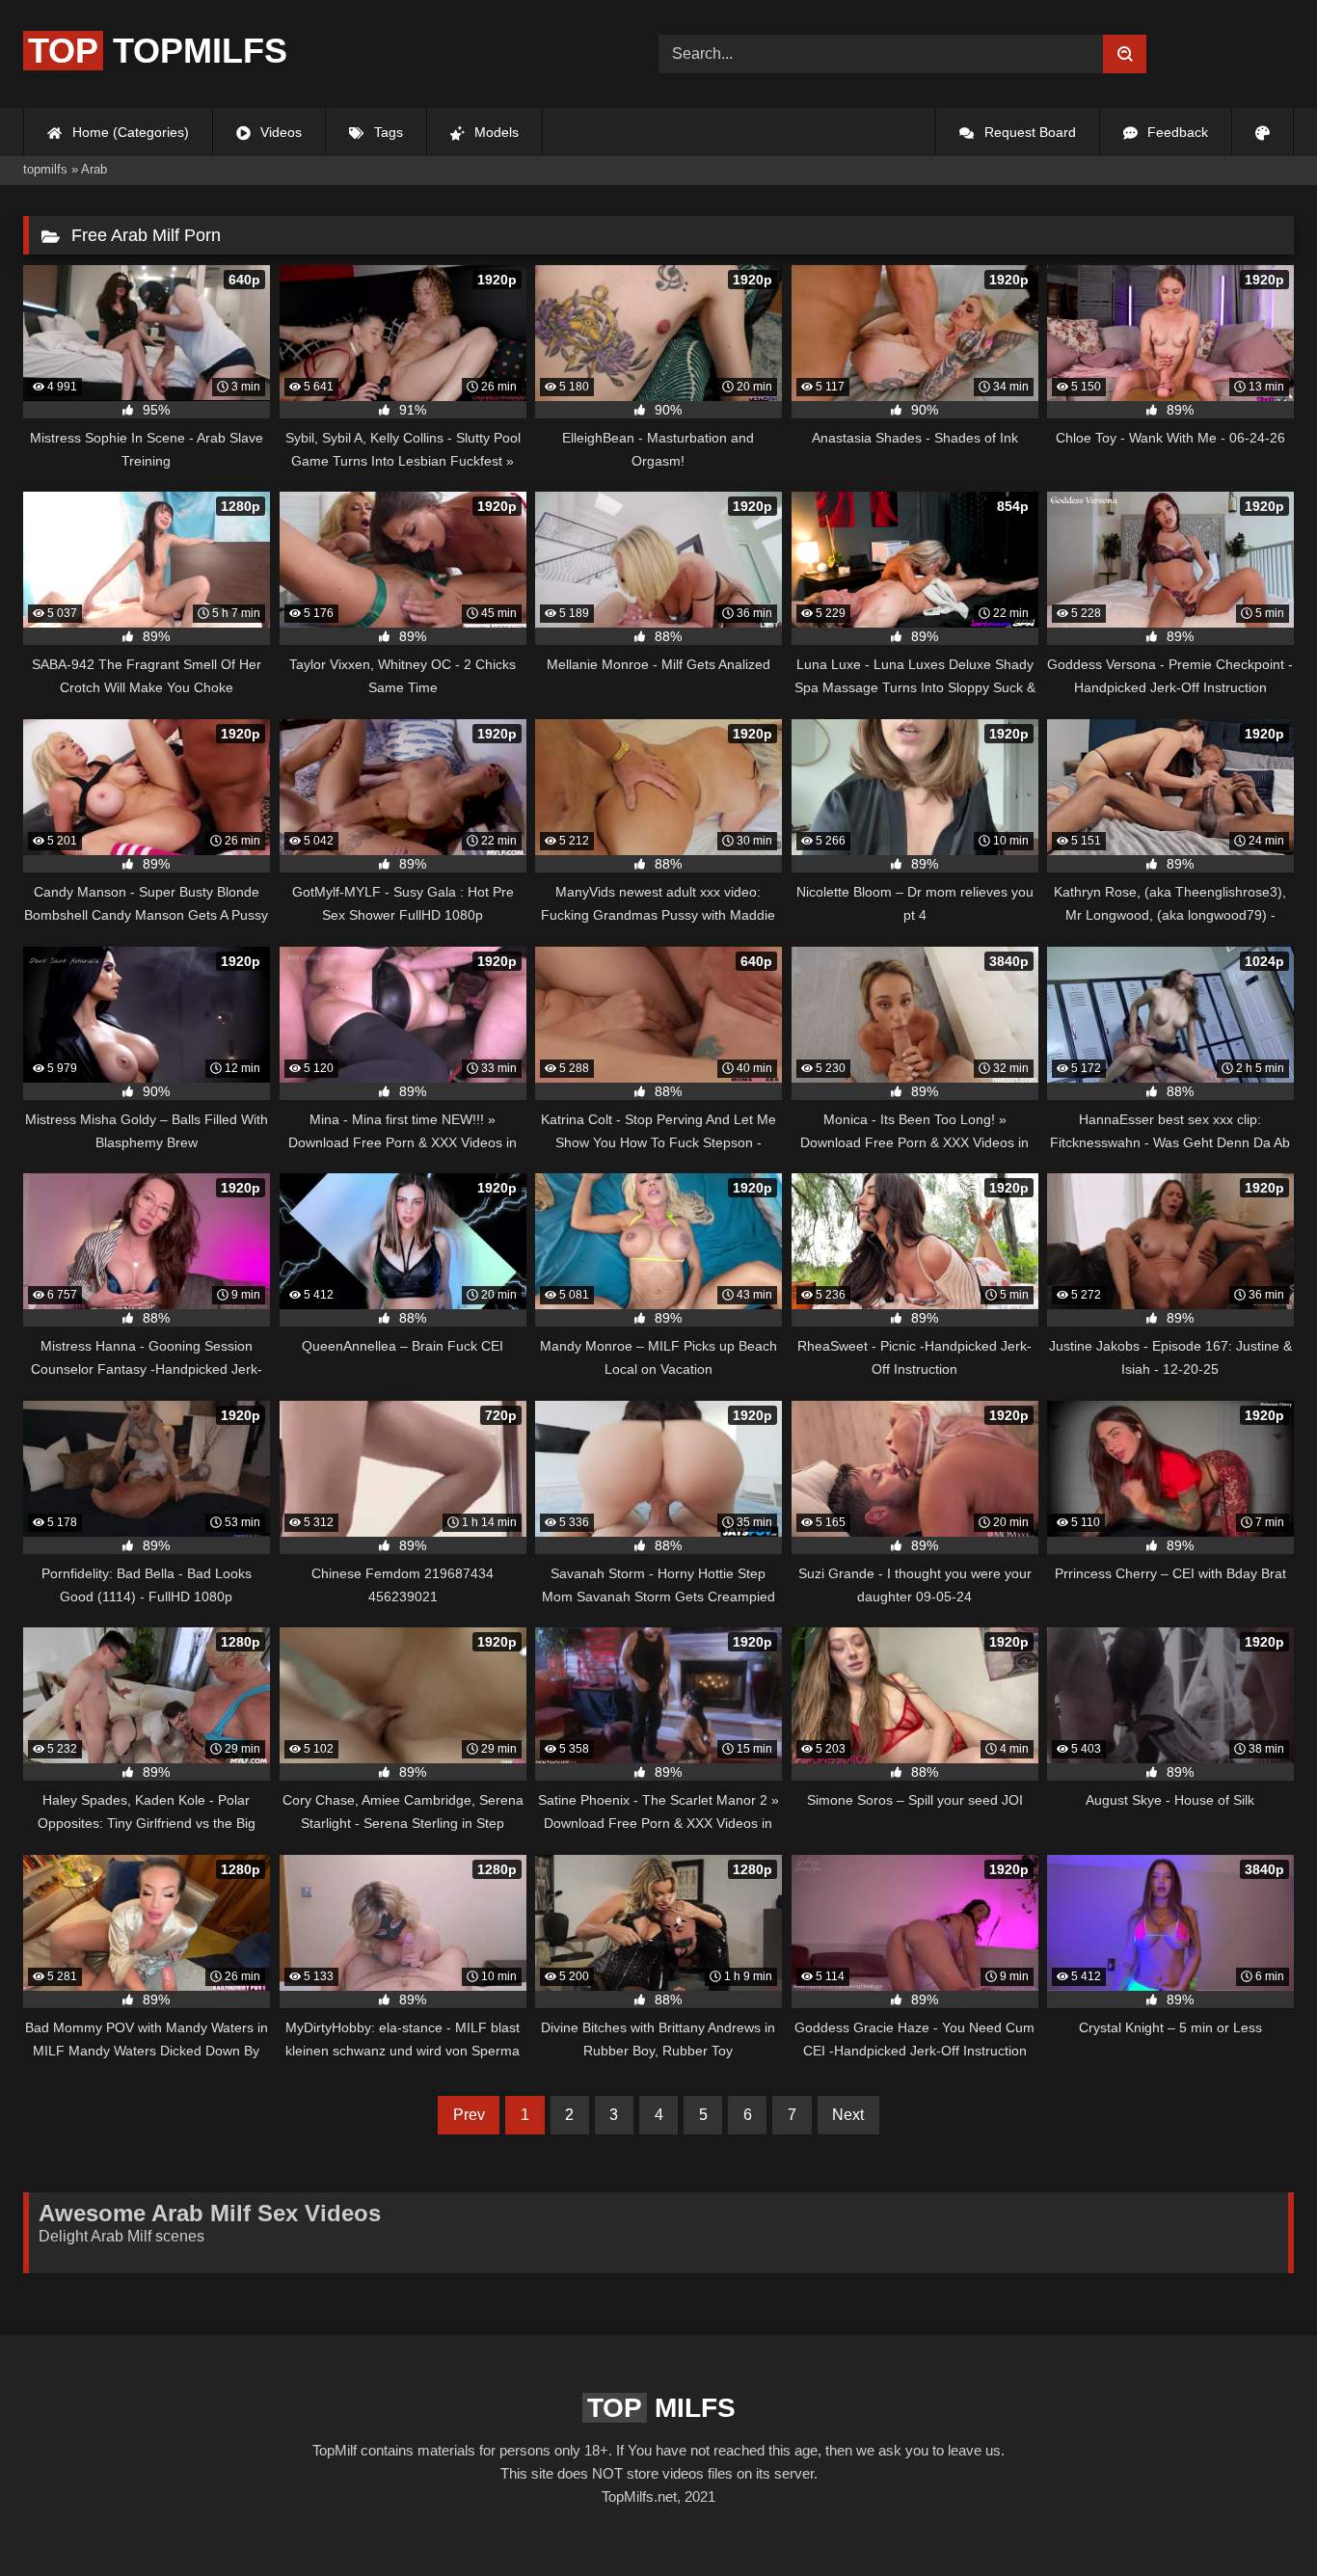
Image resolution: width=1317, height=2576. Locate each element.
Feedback (1176, 132)
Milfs (661, 2408)
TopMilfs (158, 51)
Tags (387, 132)
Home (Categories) (129, 132)
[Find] (1125, 54)
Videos (279, 132)
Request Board (1028, 132)
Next (848, 2115)
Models (495, 132)
